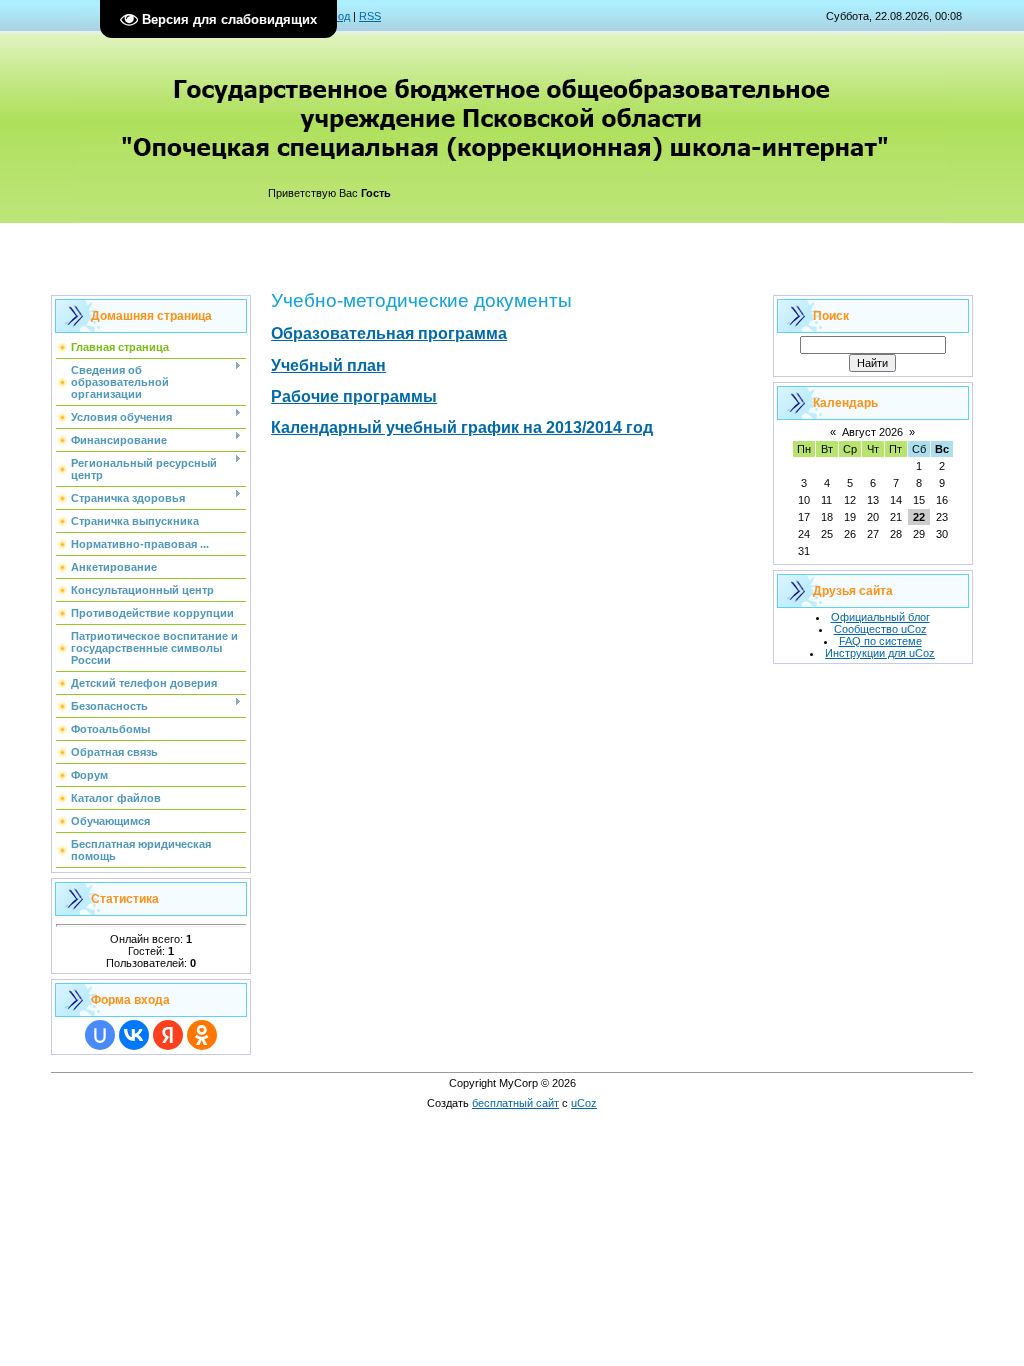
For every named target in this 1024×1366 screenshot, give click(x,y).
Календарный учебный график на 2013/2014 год (462, 427)
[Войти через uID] (100, 1035)
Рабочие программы (354, 396)
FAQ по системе (880, 641)
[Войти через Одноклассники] (202, 1035)
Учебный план (328, 365)
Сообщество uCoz (880, 629)
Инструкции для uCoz (880, 653)
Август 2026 (872, 432)
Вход (337, 16)
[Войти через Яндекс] (168, 1035)
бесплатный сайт (515, 1103)
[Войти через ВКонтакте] (134, 1035)
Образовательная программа (389, 333)
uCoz (584, 1103)
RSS (370, 16)
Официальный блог (880, 617)
